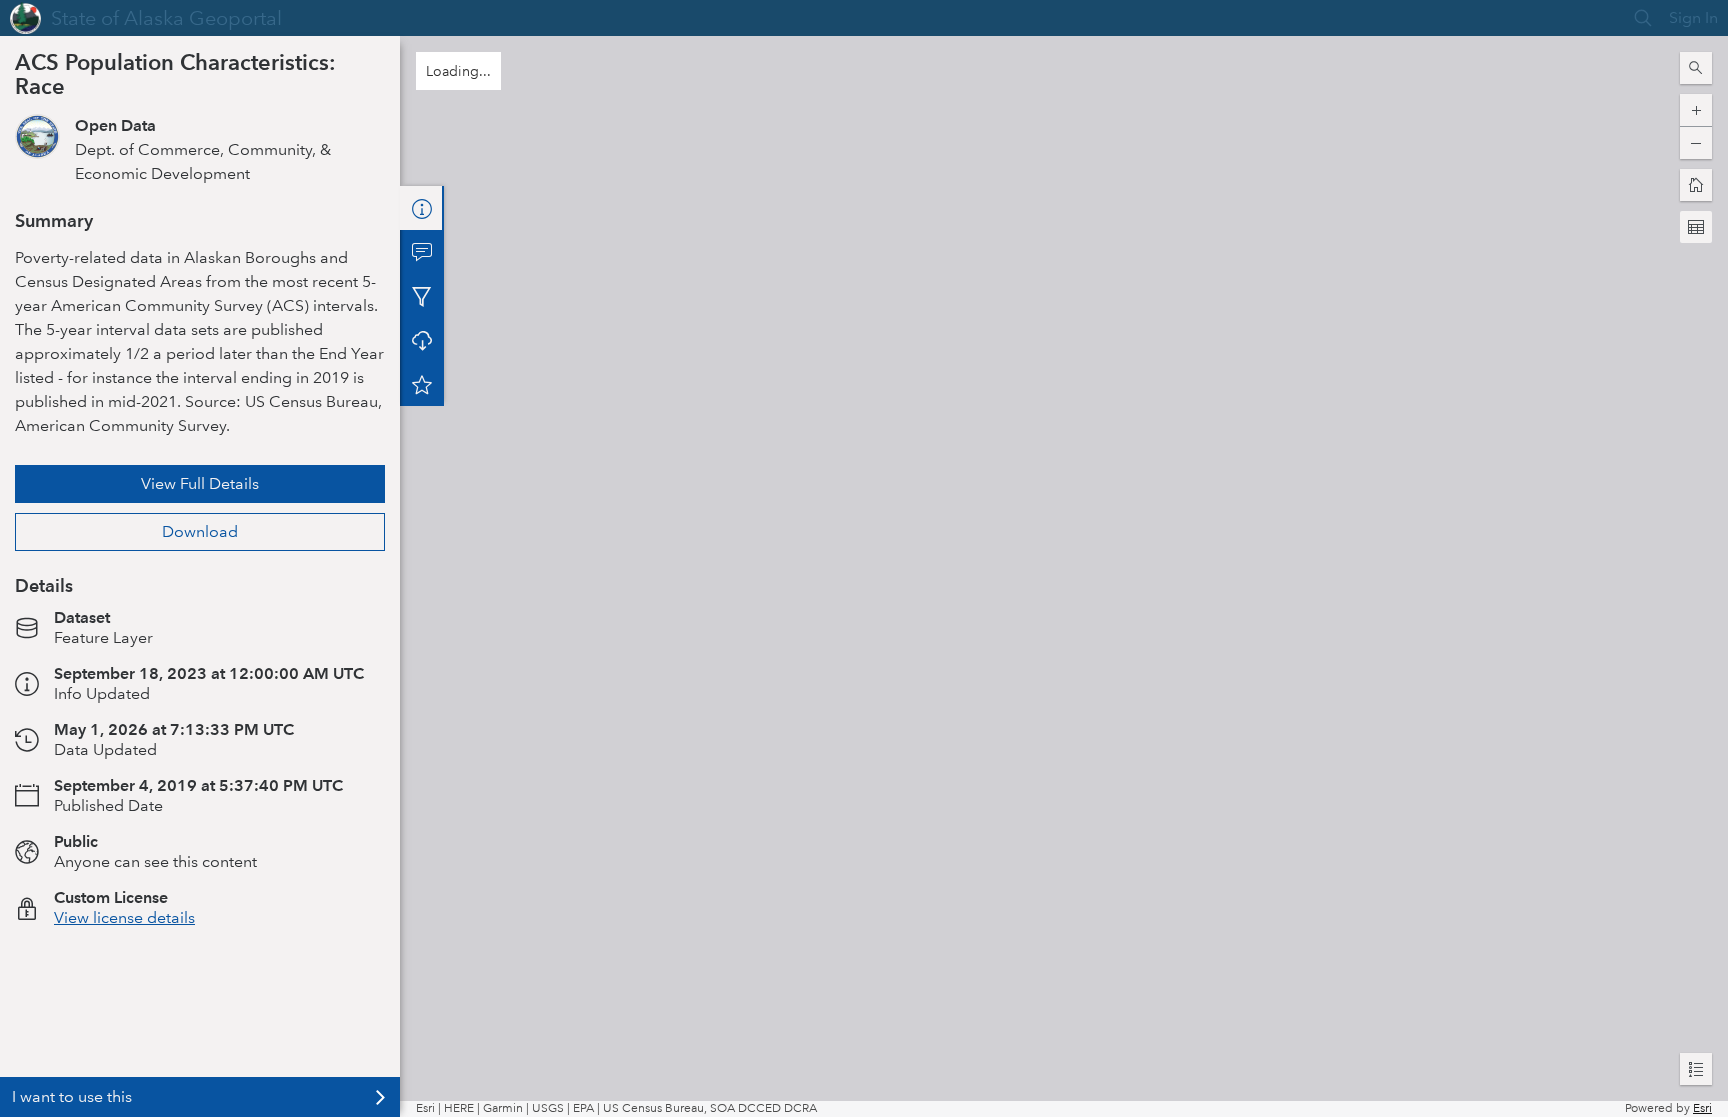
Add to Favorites (422, 384)
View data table (110, 861)
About (422, 208)
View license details (124, 973)
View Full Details (200, 483)
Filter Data (422, 296)
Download (200, 531)
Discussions (422, 252)
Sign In (1693, 17)
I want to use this (72, 1096)
